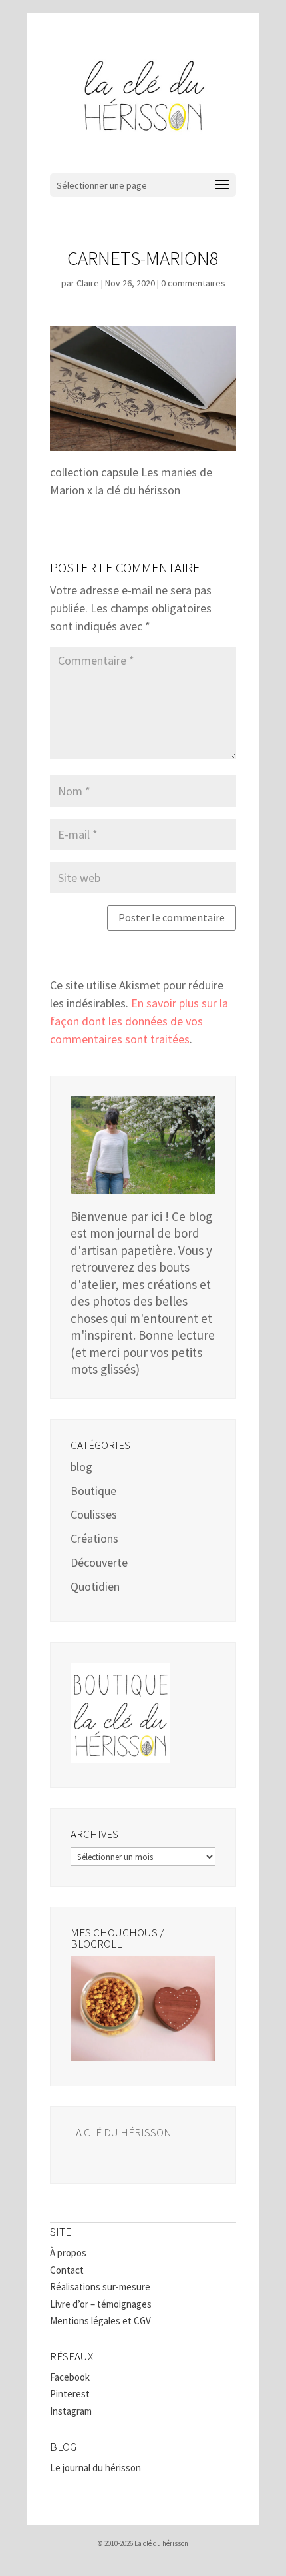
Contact (67, 2270)
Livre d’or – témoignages (101, 2304)
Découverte (99, 1562)
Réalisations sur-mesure (100, 2287)
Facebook (70, 2377)
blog (81, 1467)
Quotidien (95, 1586)
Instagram (71, 2411)
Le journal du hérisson (95, 2468)
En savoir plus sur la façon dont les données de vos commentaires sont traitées (139, 1021)
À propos (68, 2253)
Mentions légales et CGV (100, 2321)
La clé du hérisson (121, 2132)
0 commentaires (193, 283)
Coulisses (94, 1514)
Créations (94, 1538)
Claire (88, 283)
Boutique (93, 1491)
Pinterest (70, 2394)
